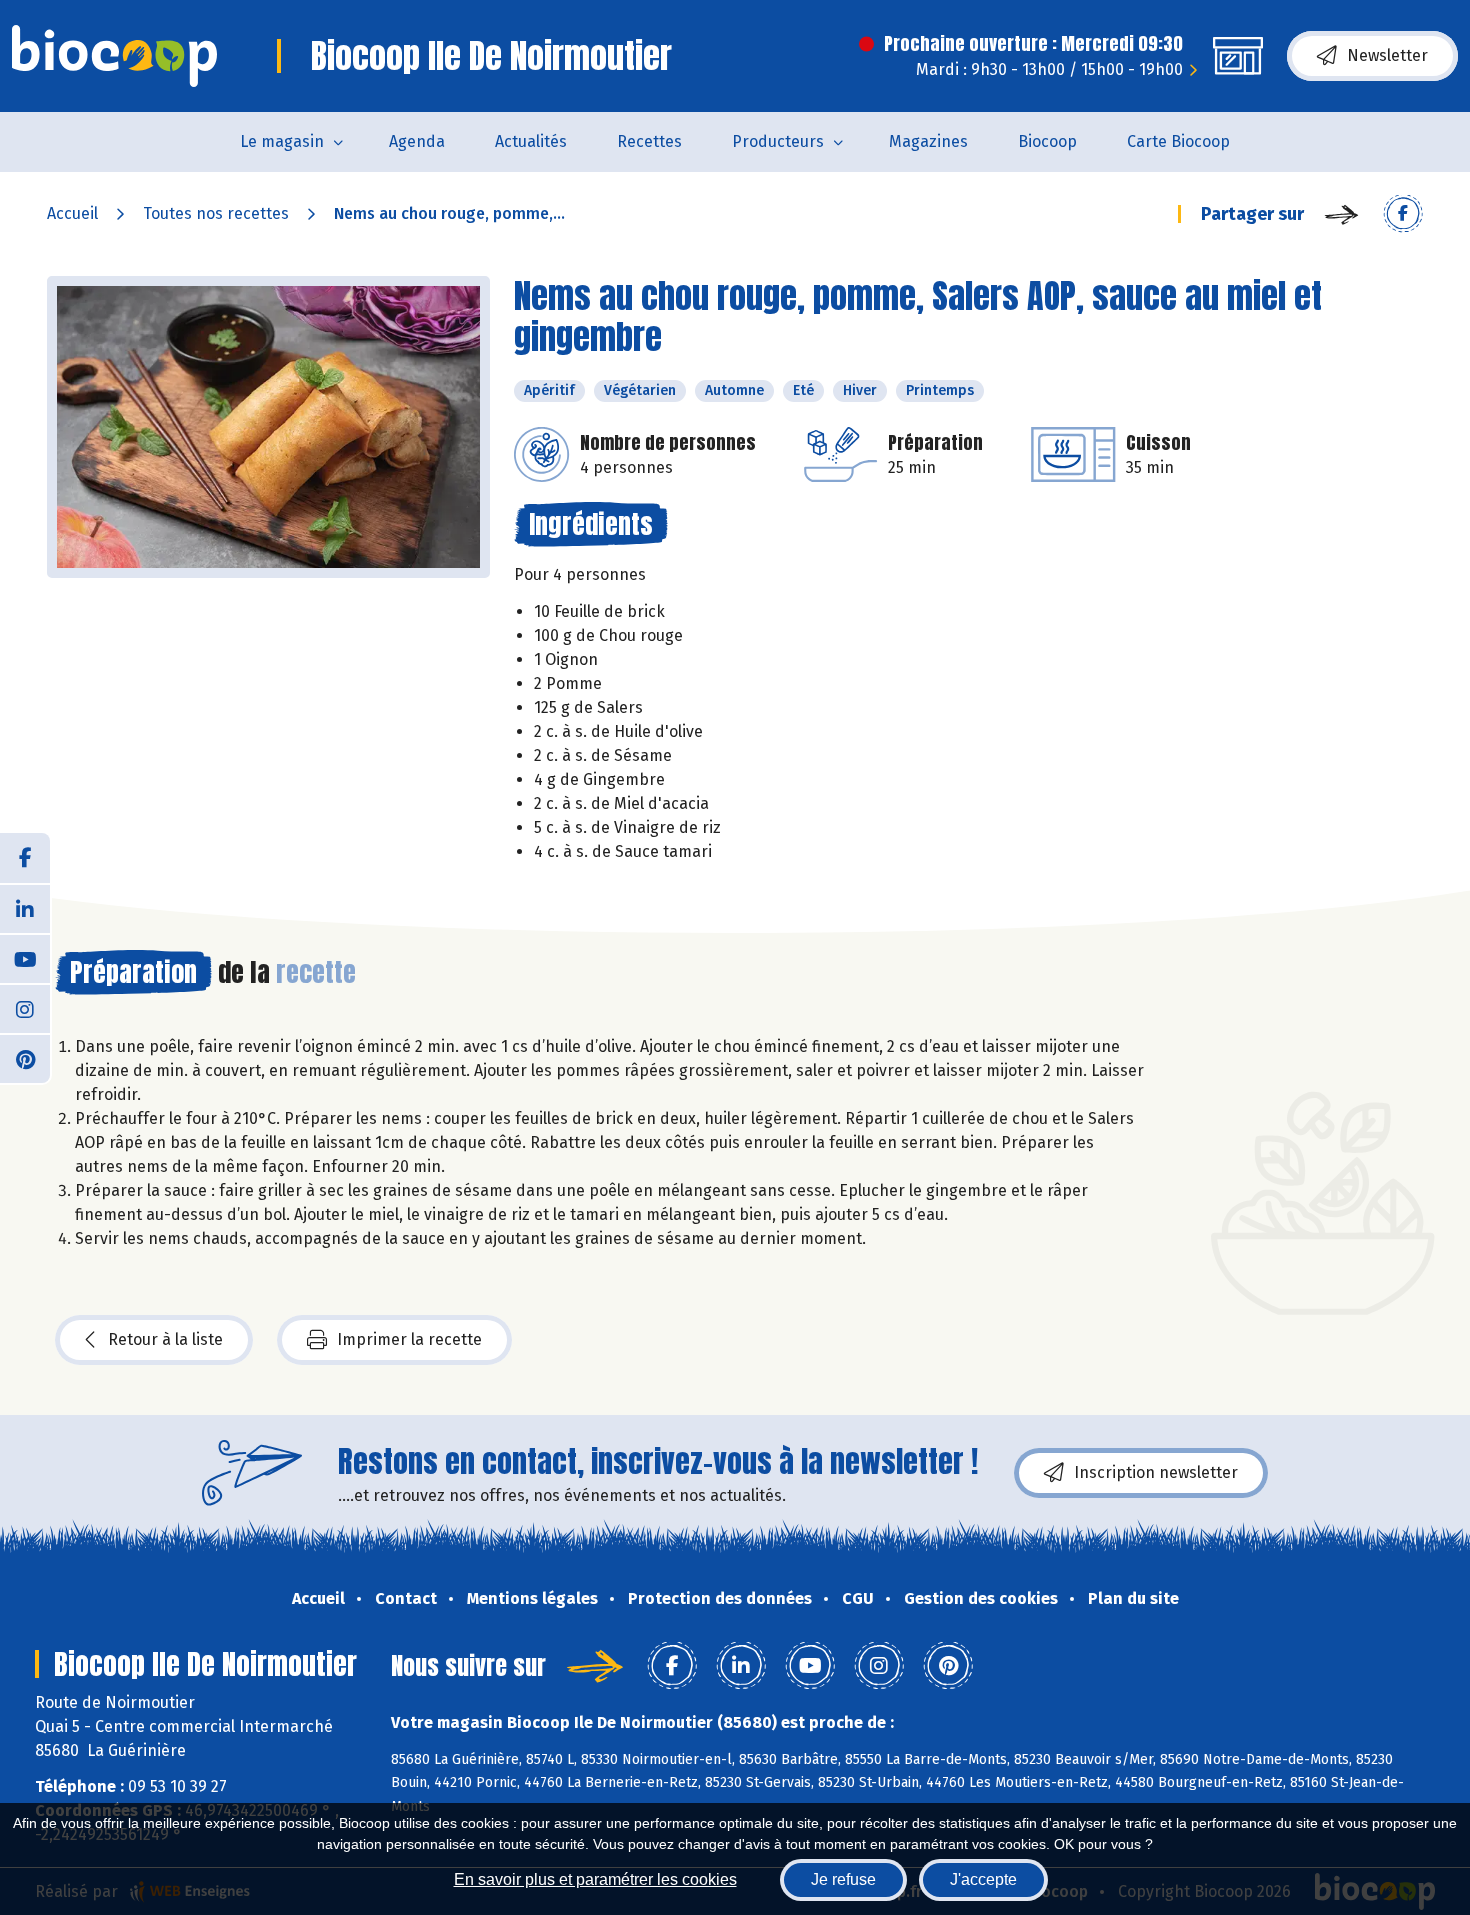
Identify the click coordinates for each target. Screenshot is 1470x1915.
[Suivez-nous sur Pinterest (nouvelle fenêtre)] (25, 1058)
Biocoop (1047, 141)
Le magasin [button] (282, 141)
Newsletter (1387, 55)
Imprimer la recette (409, 1339)
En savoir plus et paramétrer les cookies (595, 1879)
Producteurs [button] (778, 141)
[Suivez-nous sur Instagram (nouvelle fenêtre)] (25, 1008)
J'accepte (983, 1879)
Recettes (649, 141)
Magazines (928, 141)
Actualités (531, 141)
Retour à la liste (165, 1339)
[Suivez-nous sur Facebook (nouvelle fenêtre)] (25, 858)
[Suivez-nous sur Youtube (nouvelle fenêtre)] (25, 958)
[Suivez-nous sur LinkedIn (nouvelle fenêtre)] (25, 908)
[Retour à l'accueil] (114, 56)
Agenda (417, 141)
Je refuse (843, 1879)
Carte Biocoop (1178, 141)
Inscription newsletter (1156, 1472)
